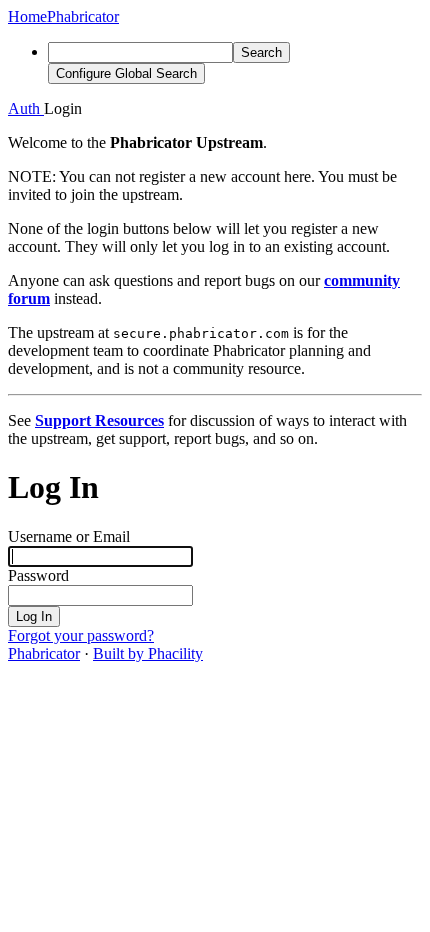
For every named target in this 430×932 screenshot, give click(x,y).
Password (38, 575)
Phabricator (44, 653)
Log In (34, 616)
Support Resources (99, 420)
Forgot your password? (81, 635)
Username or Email (69, 536)
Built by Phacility (148, 653)
